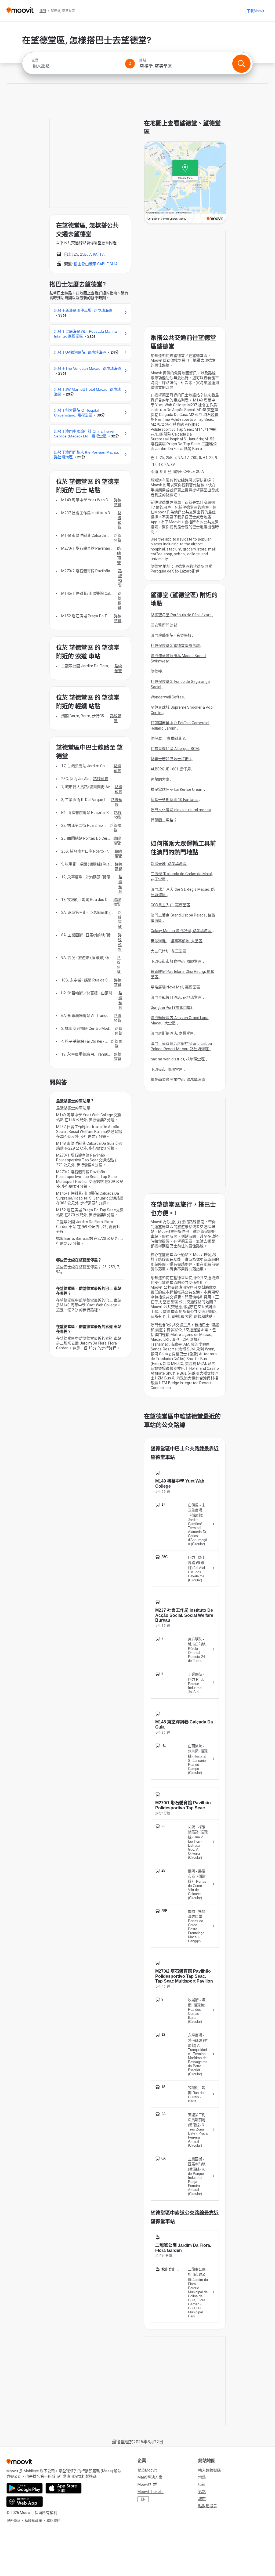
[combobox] (76, 66)
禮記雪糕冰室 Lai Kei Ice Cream (177, 789)
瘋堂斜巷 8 (176, 738)
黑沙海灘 (158, 941)
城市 (202, 2499)
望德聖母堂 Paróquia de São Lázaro (181, 615)
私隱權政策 (33, 2521)
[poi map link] (185, 183)
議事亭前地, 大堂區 (187, 941)
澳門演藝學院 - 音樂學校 (171, 635)
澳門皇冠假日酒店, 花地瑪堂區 (177, 997)
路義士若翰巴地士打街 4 (171, 759)
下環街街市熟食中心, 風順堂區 (177, 961)
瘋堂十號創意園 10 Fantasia (175, 800)
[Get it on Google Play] (25, 2488)
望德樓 (156, 671)
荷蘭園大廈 (160, 779)
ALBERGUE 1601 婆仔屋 (171, 769)
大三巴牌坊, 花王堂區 (169, 951)
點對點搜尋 (208, 2506)
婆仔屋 (156, 738)
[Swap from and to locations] (130, 64)
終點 (143, 60)
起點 (35, 60)
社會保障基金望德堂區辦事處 (175, 646)
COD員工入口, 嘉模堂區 (170, 905)
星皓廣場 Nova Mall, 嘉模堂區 (175, 987)
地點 (202, 2477)
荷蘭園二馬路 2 (164, 820)
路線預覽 (118, 502)
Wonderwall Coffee (167, 697)
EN (143, 2499)
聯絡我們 (53, 2521)
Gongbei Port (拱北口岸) (171, 1008)
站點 (202, 2492)
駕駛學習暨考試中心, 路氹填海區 (178, 1079)
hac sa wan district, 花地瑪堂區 (178, 1059)
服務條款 (13, 2521)
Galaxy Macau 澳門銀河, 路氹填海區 (182, 931)
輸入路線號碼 (209, 2470)
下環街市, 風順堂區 (167, 1069)
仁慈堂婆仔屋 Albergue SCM (175, 749)
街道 (202, 2484)
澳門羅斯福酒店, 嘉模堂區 (172, 1033)
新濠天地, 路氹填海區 (169, 864)
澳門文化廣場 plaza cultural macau (181, 810)
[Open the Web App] (25, 2502)
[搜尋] (241, 64)
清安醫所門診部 (164, 625)
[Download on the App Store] (64, 2488)
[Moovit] (20, 11)
